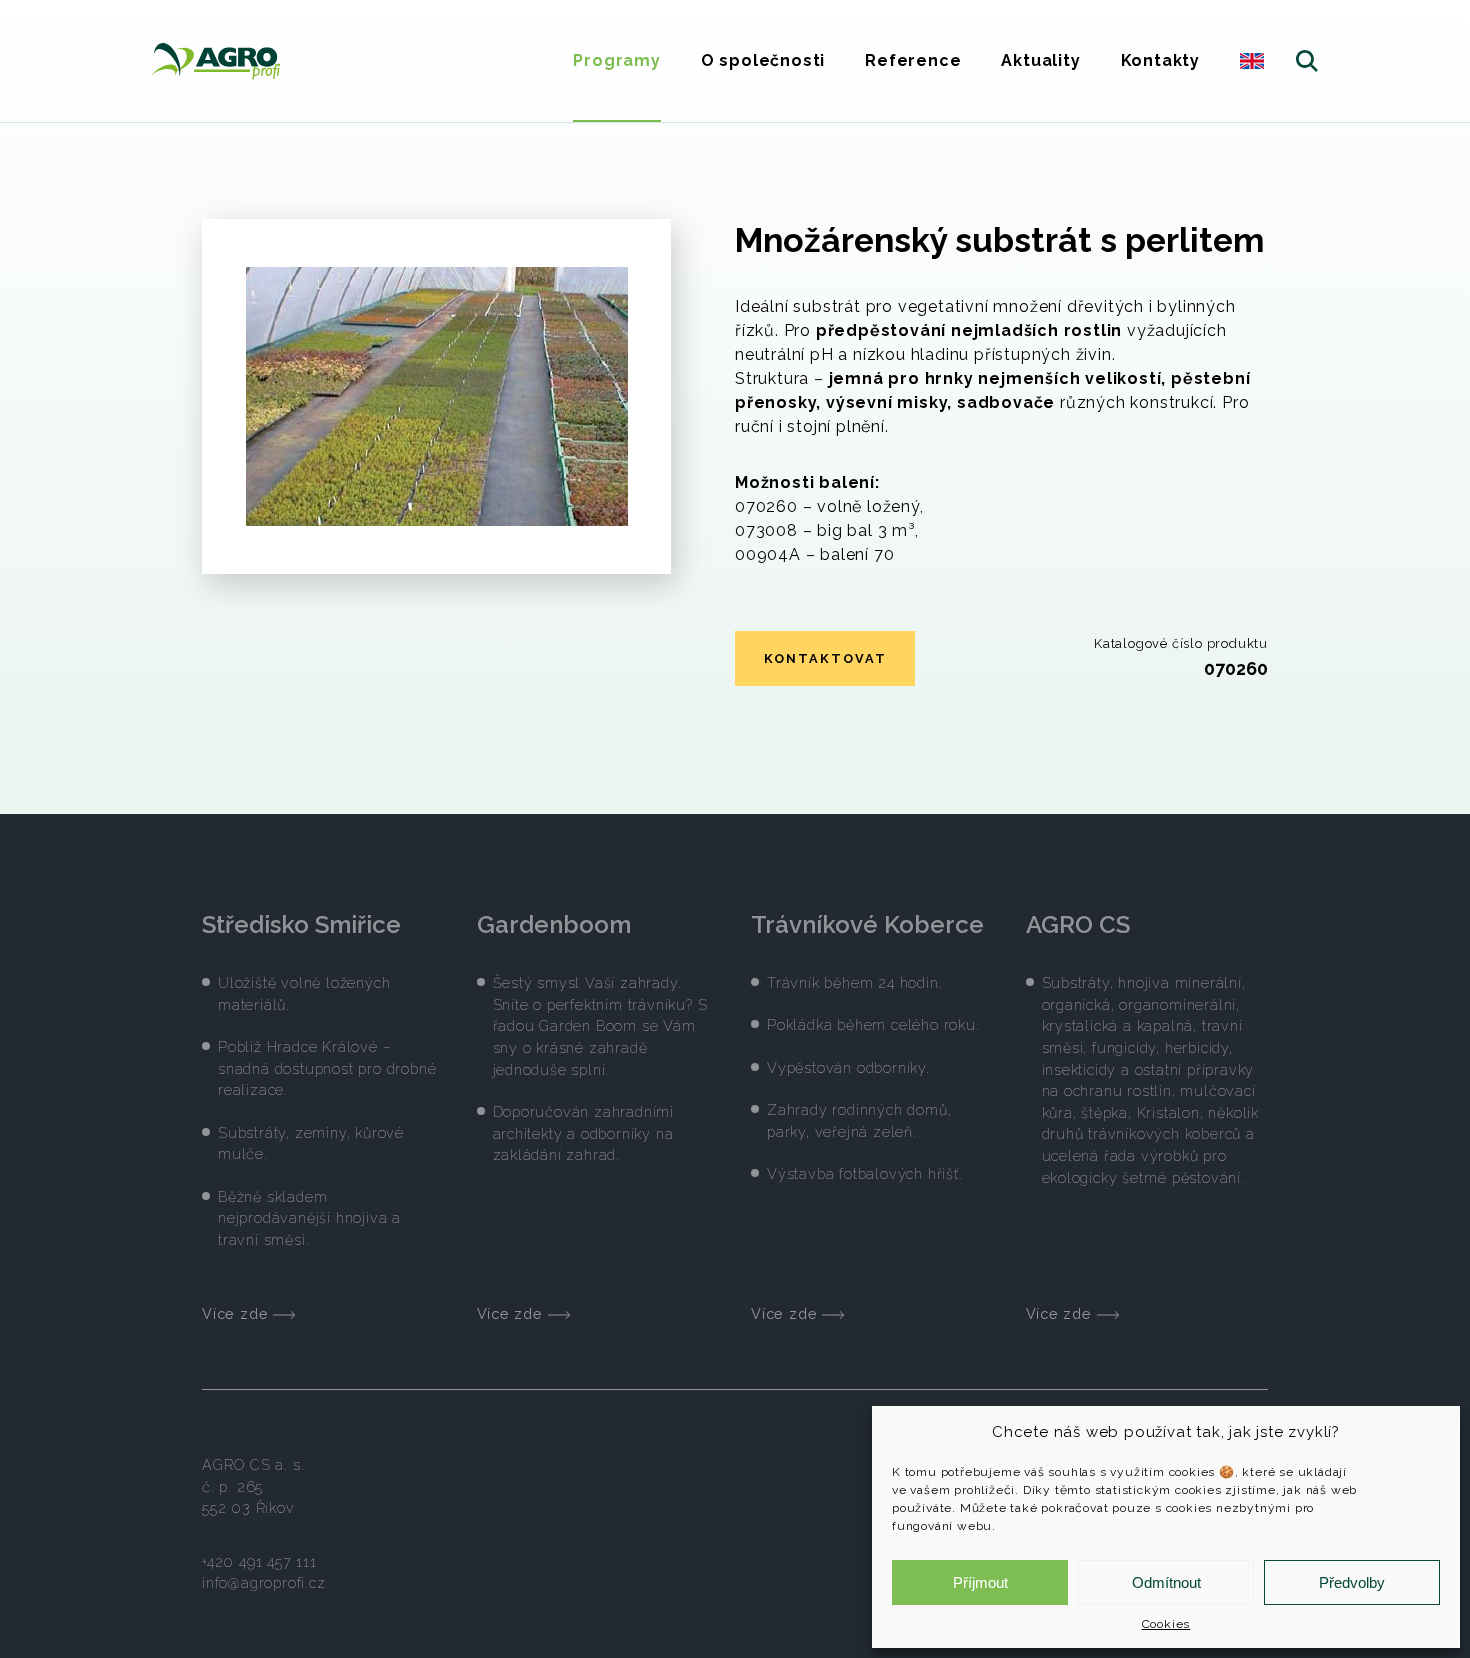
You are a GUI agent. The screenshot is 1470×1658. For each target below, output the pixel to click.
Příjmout (980, 1582)
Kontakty (1160, 60)
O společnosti (763, 60)
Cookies (1166, 1624)
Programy (616, 60)
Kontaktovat (825, 658)
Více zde (237, 1313)
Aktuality (1040, 60)
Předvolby (1352, 1582)
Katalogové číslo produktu (1181, 643)
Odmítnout (1166, 1582)
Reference (913, 60)
